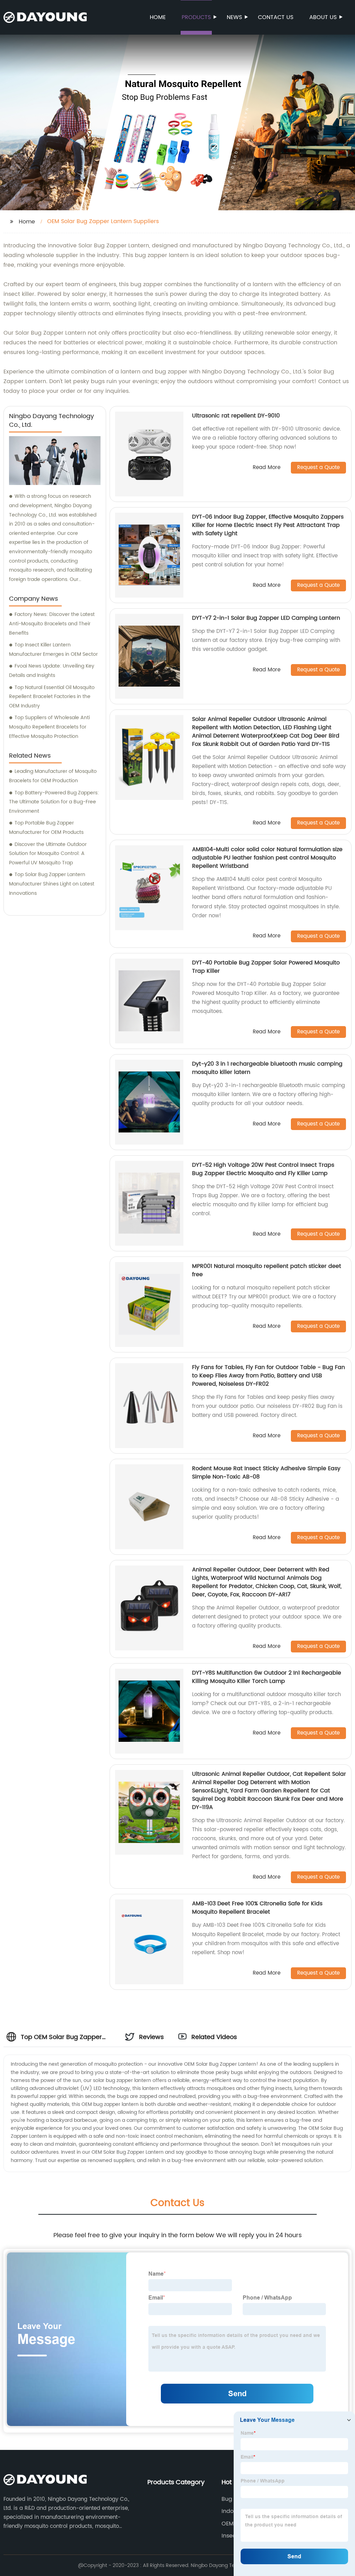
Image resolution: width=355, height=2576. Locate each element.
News (234, 17)
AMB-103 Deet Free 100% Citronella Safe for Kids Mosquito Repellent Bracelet (257, 1908)
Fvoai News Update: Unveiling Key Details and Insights (52, 671)
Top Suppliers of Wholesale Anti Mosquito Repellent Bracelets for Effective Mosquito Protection (49, 727)
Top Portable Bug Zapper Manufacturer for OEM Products (46, 828)
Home (158, 17)
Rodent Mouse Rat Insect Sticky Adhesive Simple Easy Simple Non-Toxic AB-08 (266, 1473)
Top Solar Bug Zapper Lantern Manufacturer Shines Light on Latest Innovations (52, 884)
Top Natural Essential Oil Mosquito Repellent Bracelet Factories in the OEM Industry (52, 697)
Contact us (276, 17)
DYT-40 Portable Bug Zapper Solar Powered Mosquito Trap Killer (266, 967)
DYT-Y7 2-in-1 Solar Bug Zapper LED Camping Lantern (266, 618)
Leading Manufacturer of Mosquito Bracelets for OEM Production (53, 776)
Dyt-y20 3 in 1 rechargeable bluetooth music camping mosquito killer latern (267, 1068)
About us (323, 17)
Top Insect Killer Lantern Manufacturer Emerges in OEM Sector (53, 650)
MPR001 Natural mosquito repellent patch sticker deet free (267, 1270)
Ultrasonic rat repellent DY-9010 (236, 416)
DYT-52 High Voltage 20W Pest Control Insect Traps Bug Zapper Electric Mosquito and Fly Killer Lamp (263, 1169)
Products (196, 17)
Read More (267, 468)
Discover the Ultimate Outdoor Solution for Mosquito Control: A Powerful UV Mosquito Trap (48, 854)
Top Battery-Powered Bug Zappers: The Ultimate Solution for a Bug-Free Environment (54, 802)
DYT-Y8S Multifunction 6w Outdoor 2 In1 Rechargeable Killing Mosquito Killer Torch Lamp (267, 1677)
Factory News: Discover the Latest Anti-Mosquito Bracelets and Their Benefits (52, 624)
